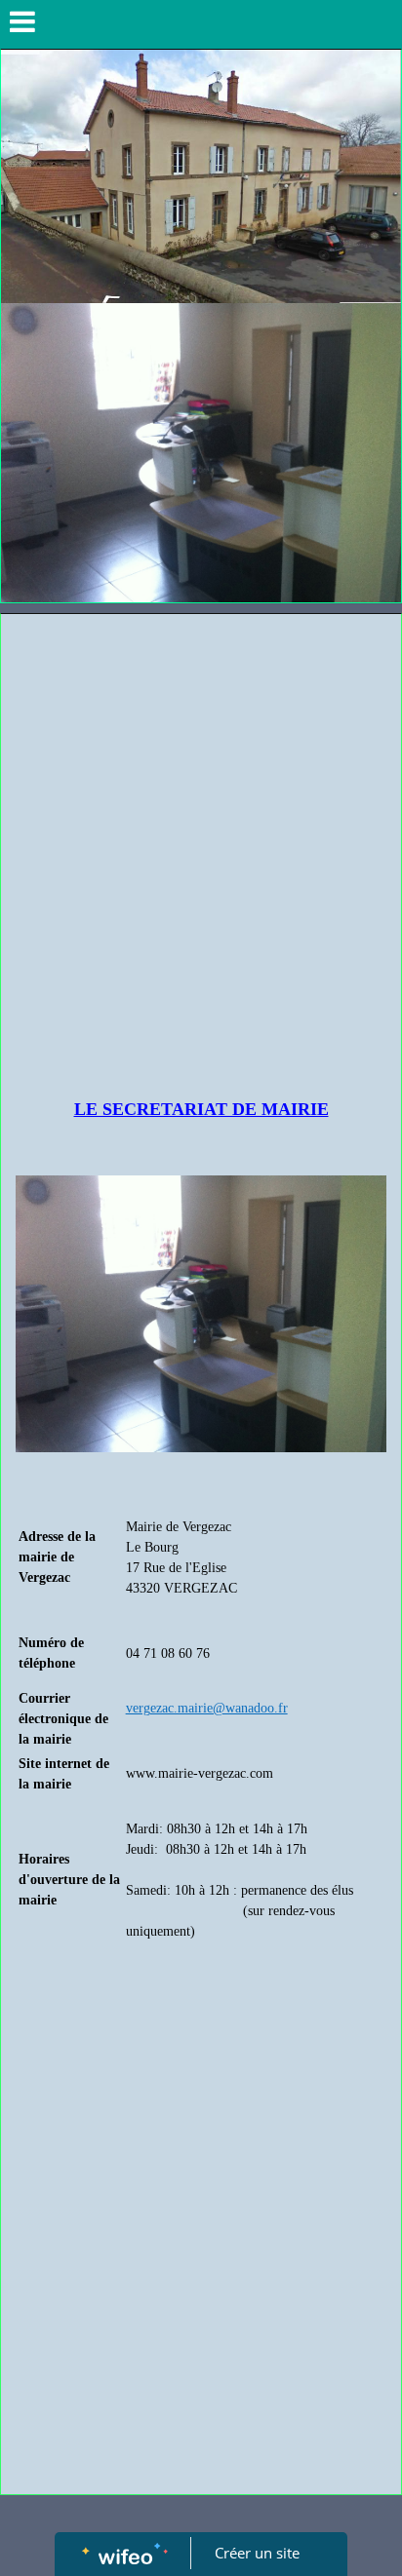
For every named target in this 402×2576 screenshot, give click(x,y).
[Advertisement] (201, 825)
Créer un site (257, 2553)
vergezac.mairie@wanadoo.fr (207, 1708)
